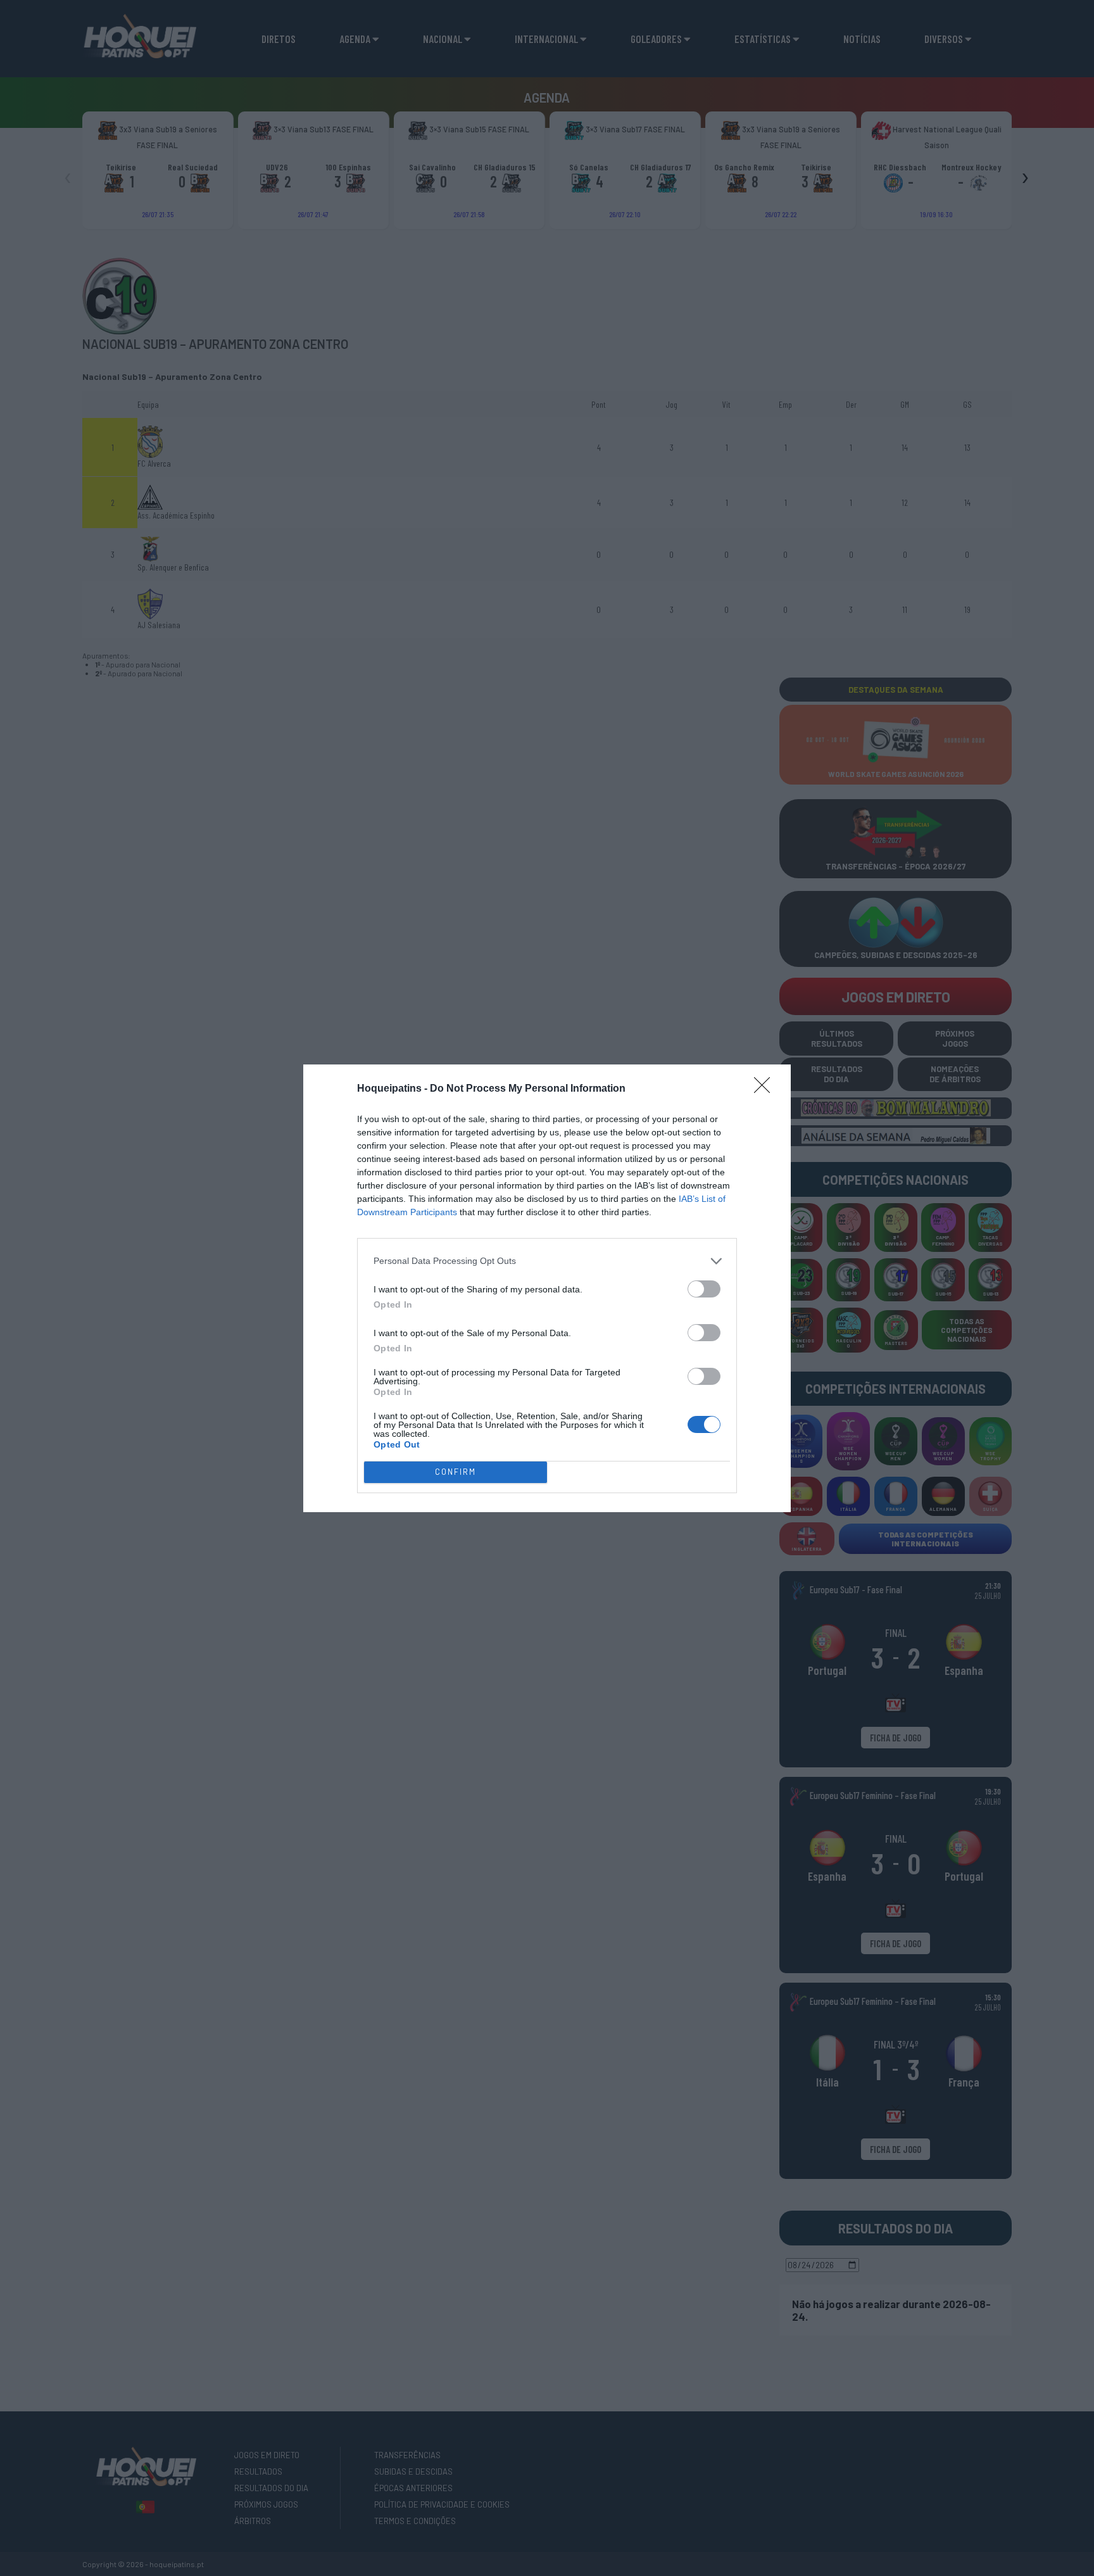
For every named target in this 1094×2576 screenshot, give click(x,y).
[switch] (704, 1289)
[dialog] (547, 1288)
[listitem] (547, 1261)
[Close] (766, 1089)
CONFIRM (456, 1472)
